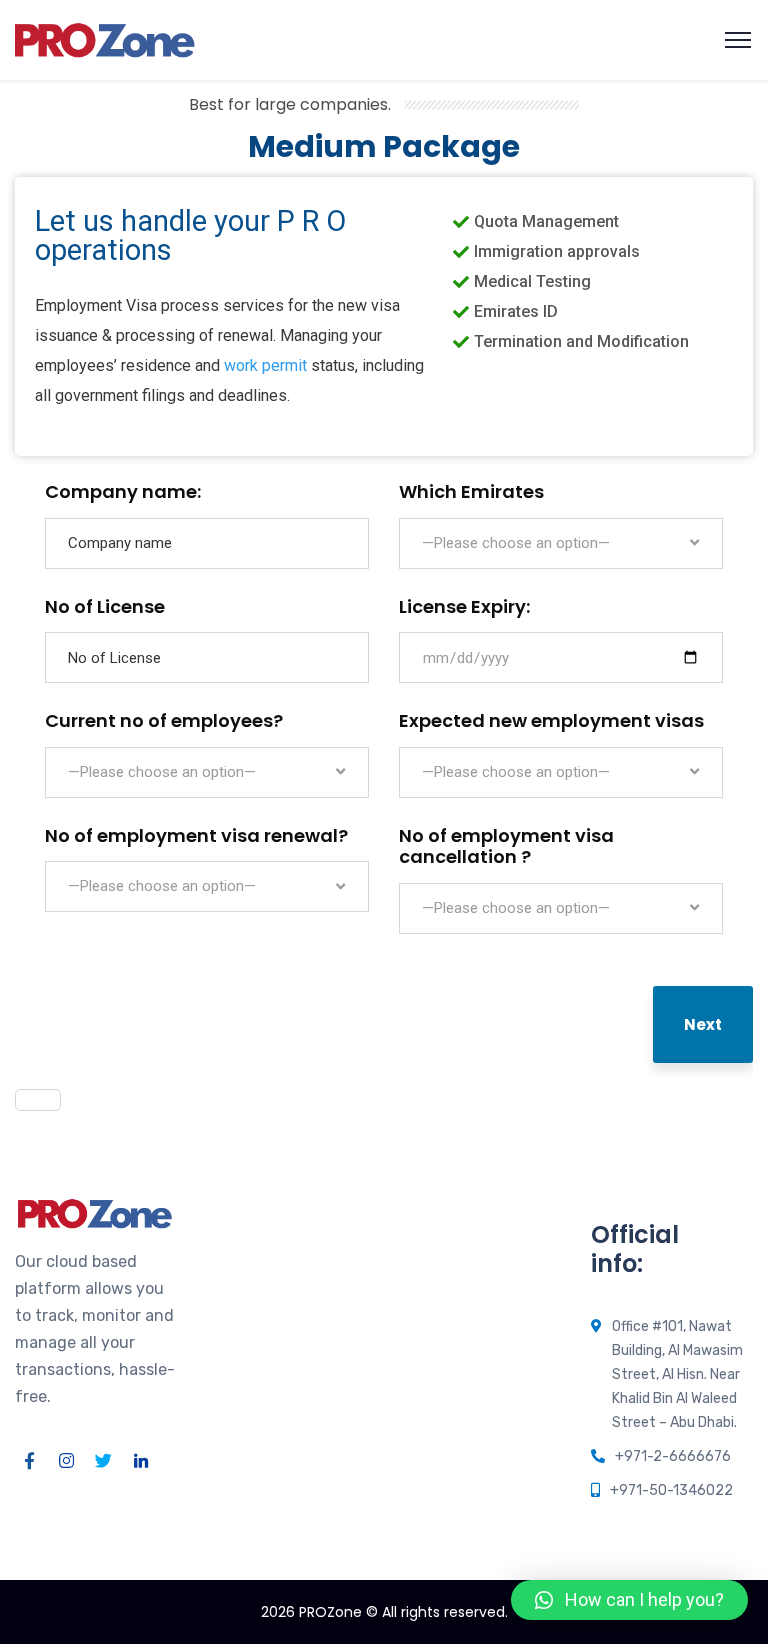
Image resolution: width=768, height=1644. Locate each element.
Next (703, 1024)
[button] (629, 1600)
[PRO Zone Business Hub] (105, 38)
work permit (265, 365)
